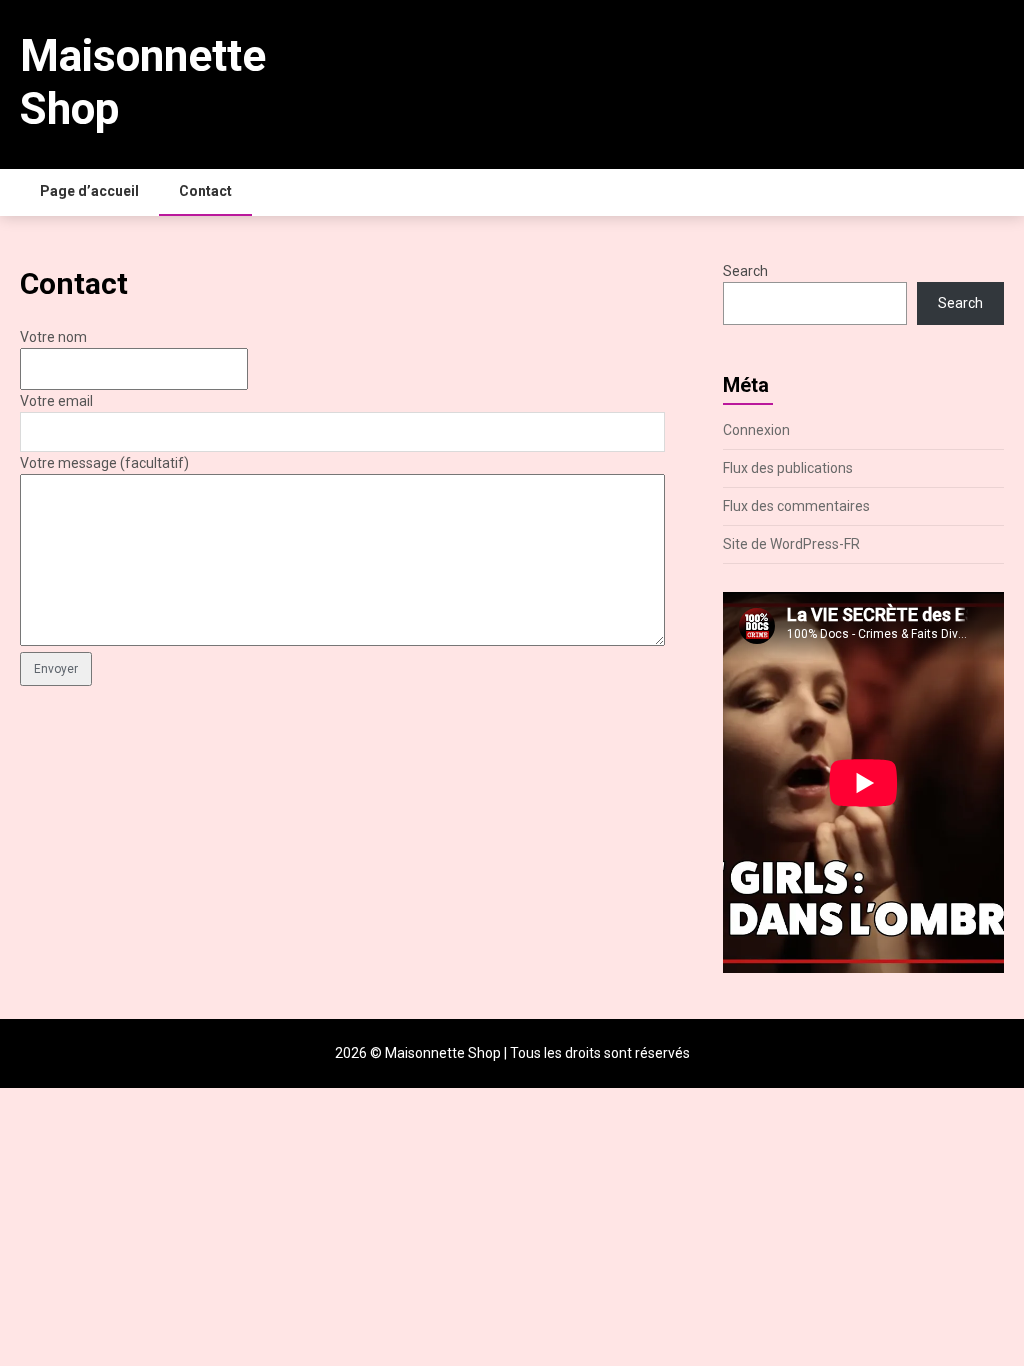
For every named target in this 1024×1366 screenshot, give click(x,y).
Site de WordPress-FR (791, 544)
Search (745, 271)
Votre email (56, 401)
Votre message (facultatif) (104, 463)
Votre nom (53, 337)
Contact (205, 191)
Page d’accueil (89, 191)
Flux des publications (788, 468)
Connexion (756, 430)
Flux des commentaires (796, 506)
